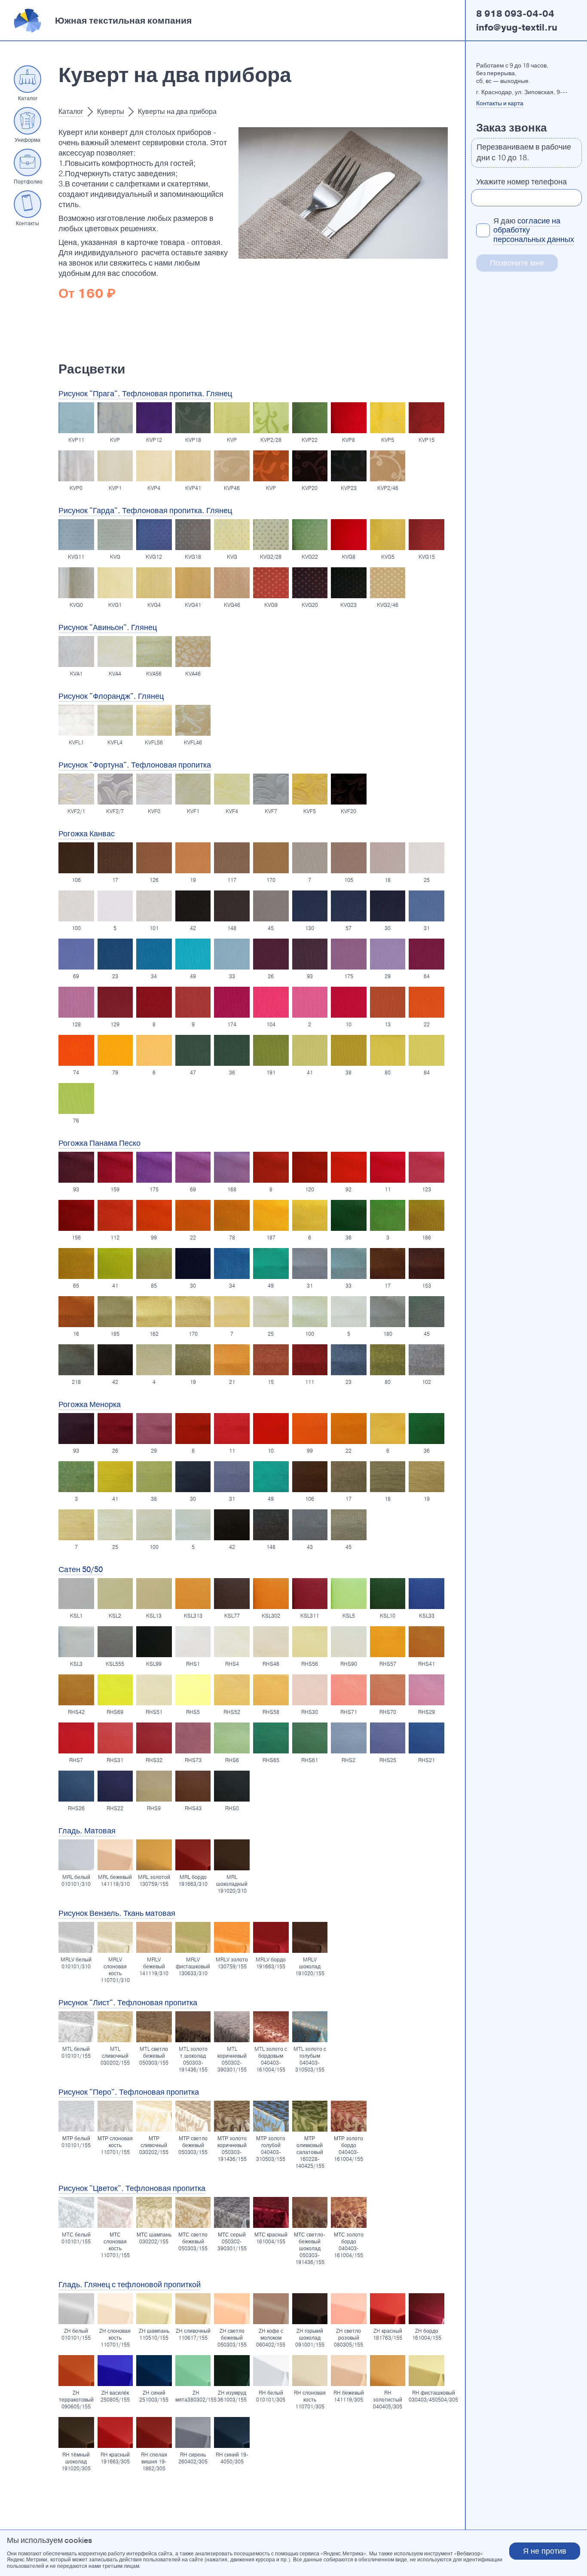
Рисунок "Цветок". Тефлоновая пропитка (132, 2188)
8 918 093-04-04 (515, 14)
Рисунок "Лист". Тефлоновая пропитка (128, 2003)
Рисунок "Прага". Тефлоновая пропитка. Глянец (145, 394)
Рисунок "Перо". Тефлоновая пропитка (129, 2092)
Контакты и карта (500, 103)
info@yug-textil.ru (517, 28)
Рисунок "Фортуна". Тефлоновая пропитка (135, 765)
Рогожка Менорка (90, 1404)
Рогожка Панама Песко (99, 1143)
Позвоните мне (517, 263)
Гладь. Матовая (87, 1831)
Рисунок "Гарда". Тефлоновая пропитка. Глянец (145, 511)
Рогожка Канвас (87, 834)
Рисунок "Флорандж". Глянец (111, 696)
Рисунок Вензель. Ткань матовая (117, 1913)
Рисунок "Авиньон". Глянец (108, 627)
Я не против (545, 2551)
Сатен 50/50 (81, 1569)
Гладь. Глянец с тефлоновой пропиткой (130, 2285)
